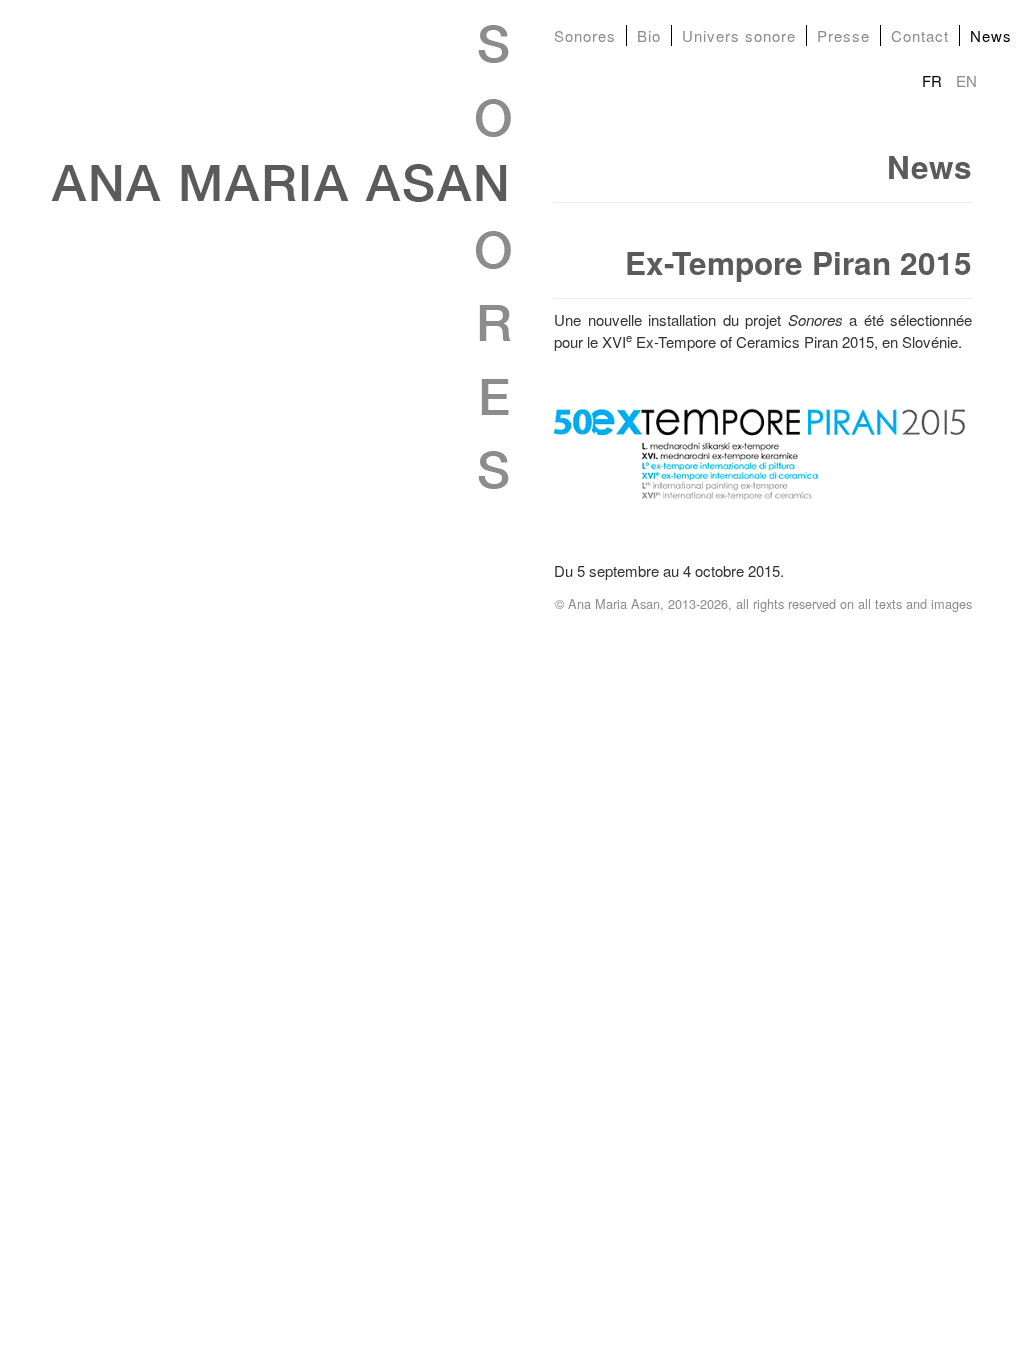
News (991, 35)
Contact (920, 35)
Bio (649, 35)
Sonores (585, 35)
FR (934, 80)
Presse (843, 35)
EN (966, 80)
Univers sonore (739, 35)
